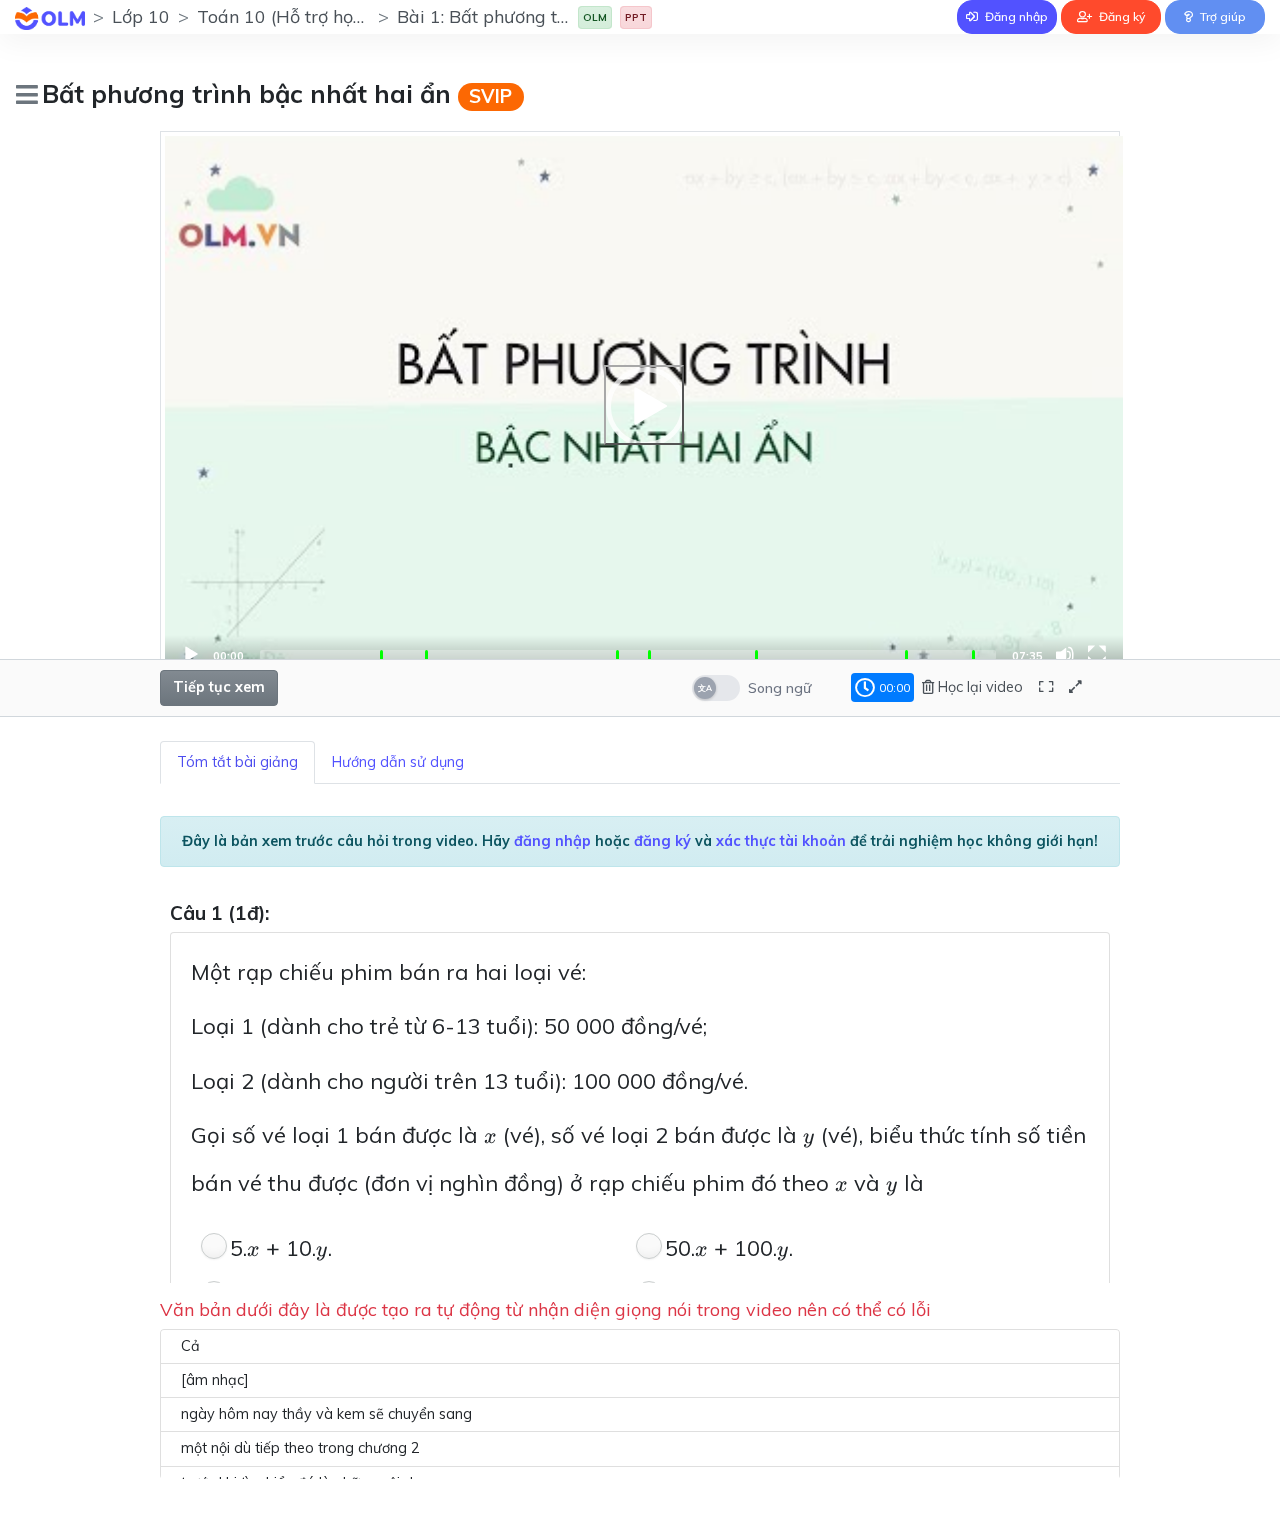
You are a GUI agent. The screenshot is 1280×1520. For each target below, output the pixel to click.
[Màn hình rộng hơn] (1046, 687)
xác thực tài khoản (781, 841)
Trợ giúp (1221, 16)
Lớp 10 (141, 16)
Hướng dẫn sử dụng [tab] (398, 762)
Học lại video (978, 687)
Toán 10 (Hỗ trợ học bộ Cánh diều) (340, 16)
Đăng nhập (1015, 16)
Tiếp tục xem (219, 687)
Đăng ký (1120, 16)
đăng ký (662, 841)
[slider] (628, 655)
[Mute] (1065, 655)
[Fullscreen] (1097, 655)
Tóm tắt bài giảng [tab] (237, 762)
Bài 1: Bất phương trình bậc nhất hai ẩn (560, 16)
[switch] (716, 688)
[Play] (644, 405)
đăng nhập (552, 841)
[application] (644, 405)
